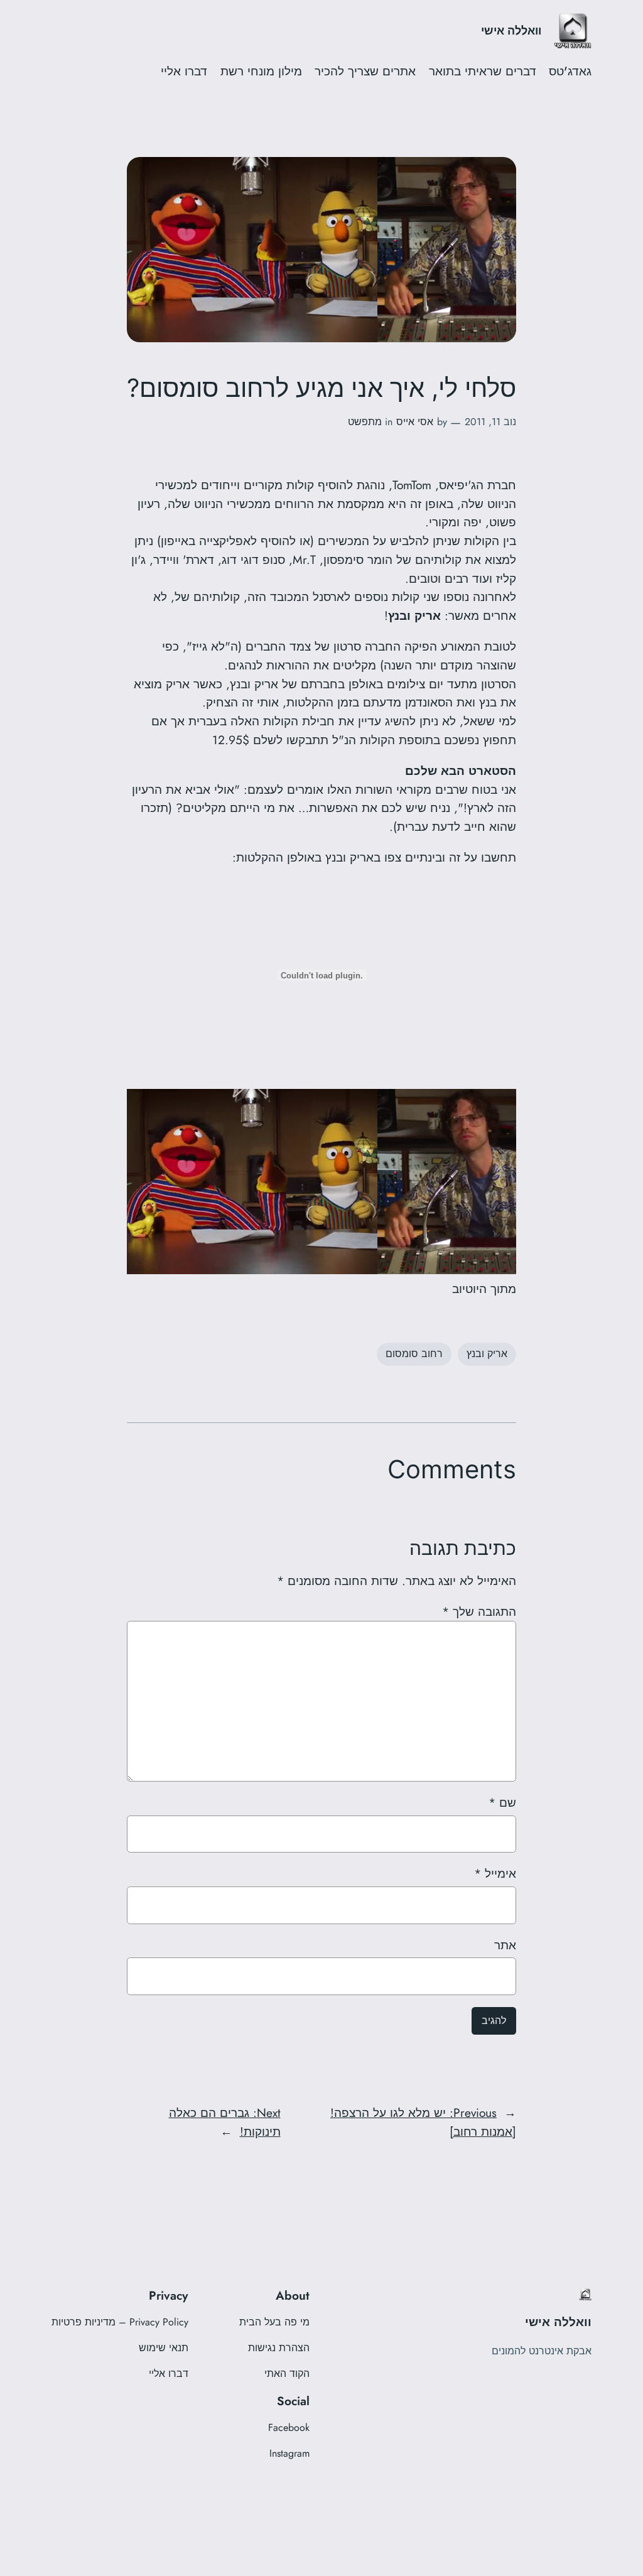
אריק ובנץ (487, 1354)
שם (502, 1802)
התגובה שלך (479, 1611)
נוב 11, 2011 (490, 422)
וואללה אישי (511, 31)
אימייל (495, 1873)
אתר (505, 1945)
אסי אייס (415, 422)
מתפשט (365, 422)
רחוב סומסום (414, 1354)
